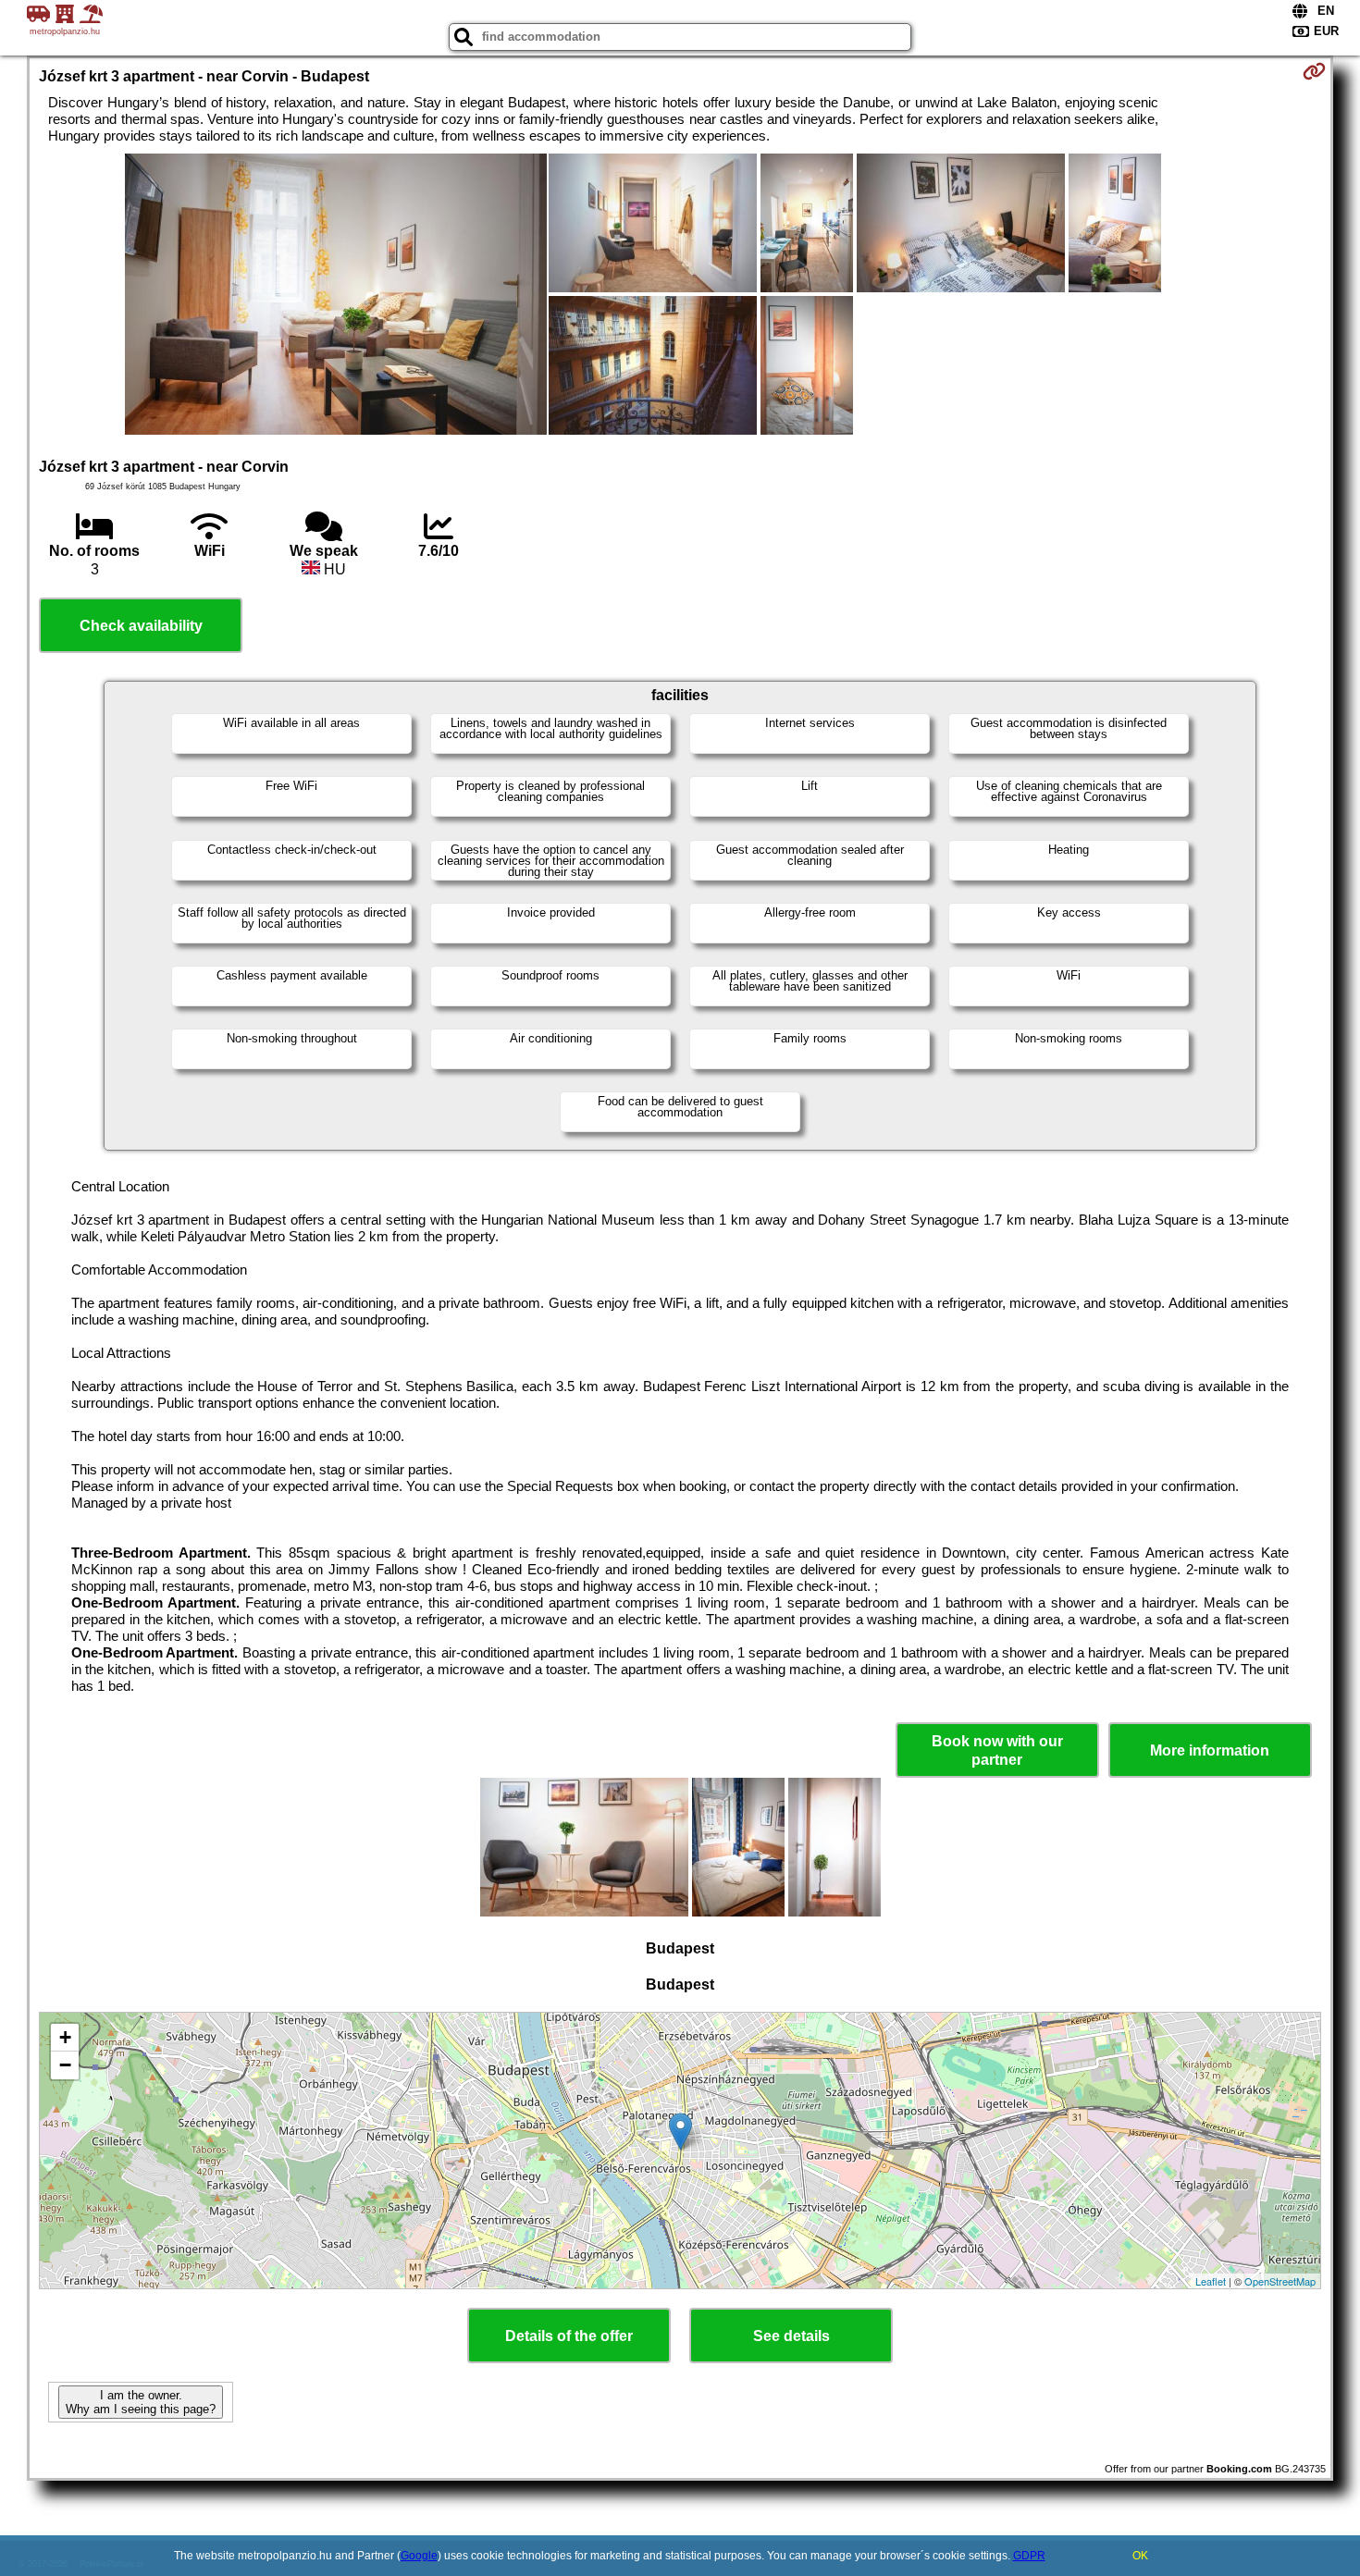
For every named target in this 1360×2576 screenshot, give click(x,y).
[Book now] (1314, 71)
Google (419, 2556)
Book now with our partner (997, 1750)
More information (1210, 1750)
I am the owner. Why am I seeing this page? (141, 2402)
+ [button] (65, 2037)
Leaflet (1211, 2281)
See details (791, 2336)
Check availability (141, 626)
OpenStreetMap (1280, 2281)
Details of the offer (569, 2336)
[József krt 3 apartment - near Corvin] (336, 296)
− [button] (65, 2065)
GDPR (1029, 2556)
